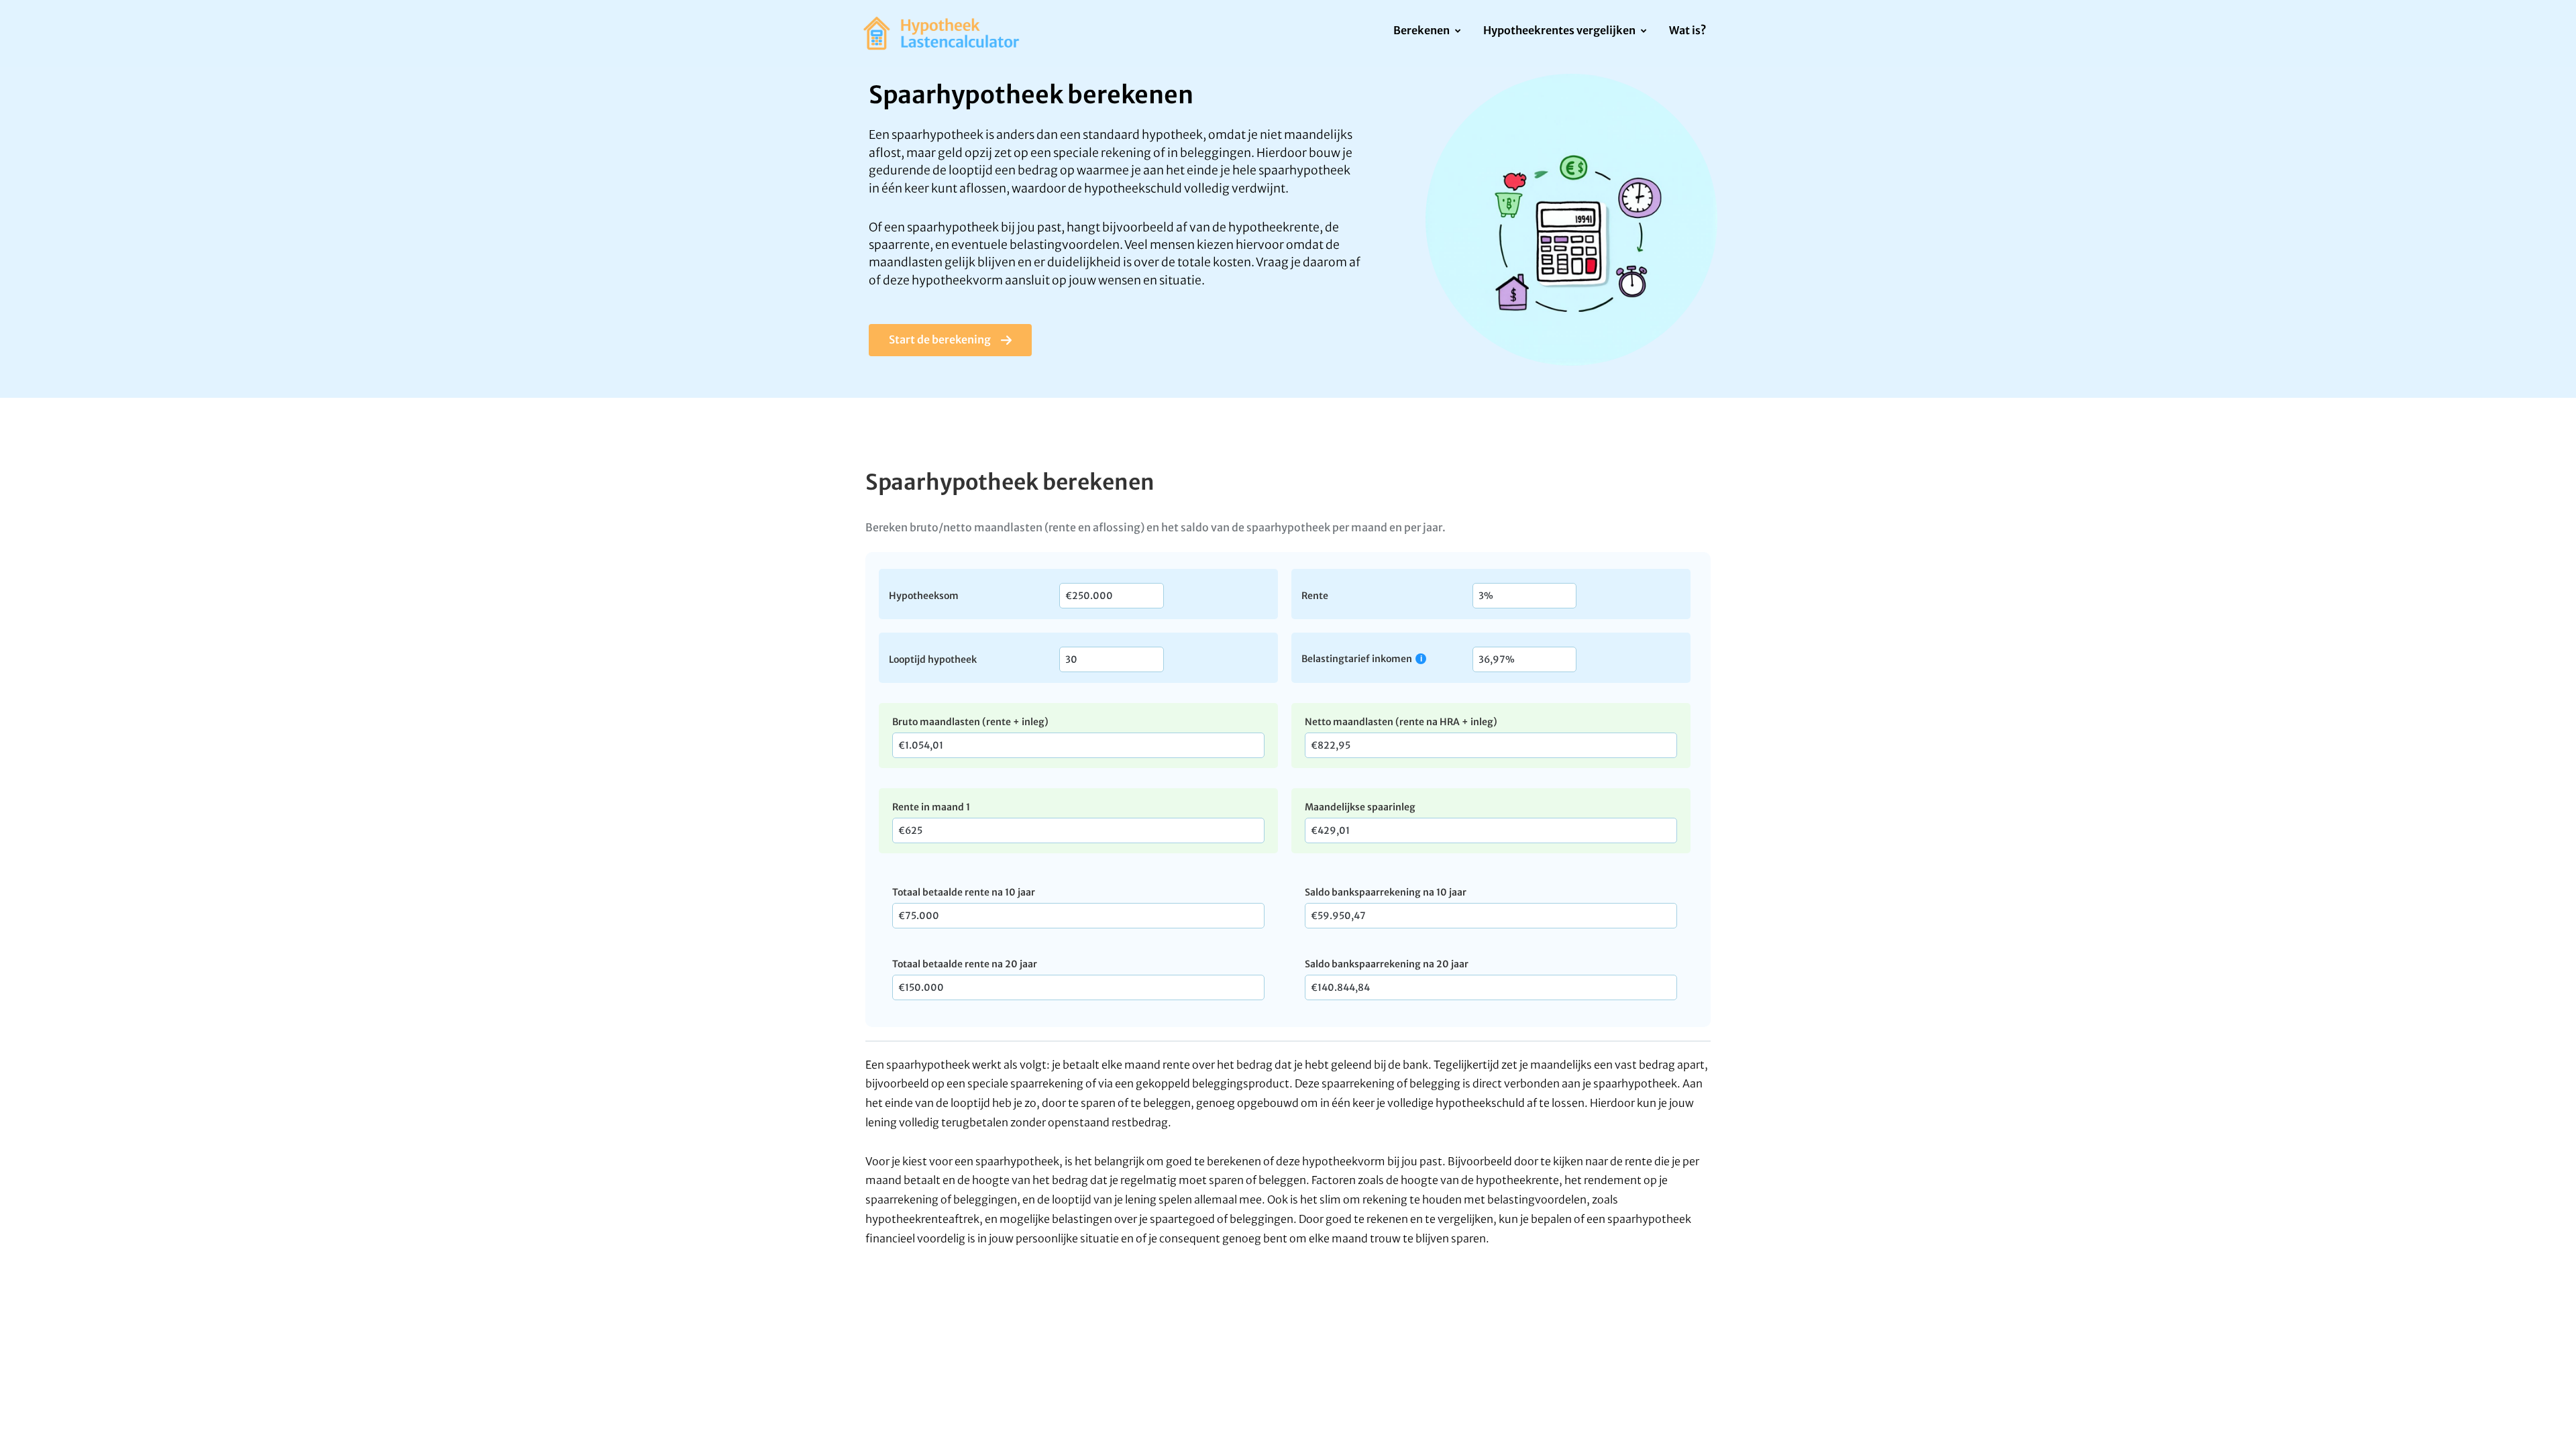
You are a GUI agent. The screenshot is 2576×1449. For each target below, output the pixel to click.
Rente (1315, 595)
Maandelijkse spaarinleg (1360, 807)
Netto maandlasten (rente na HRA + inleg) (1401, 722)
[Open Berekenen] (1457, 32)
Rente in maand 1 (931, 807)
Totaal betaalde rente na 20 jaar (965, 964)
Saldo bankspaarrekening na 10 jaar (1386, 892)
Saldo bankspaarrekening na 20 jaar (1387, 964)
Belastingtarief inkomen (1357, 658)
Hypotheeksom (924, 595)
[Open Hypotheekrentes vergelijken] (1643, 32)
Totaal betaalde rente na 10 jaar (964, 892)
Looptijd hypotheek (933, 659)
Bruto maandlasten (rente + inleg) (970, 722)
